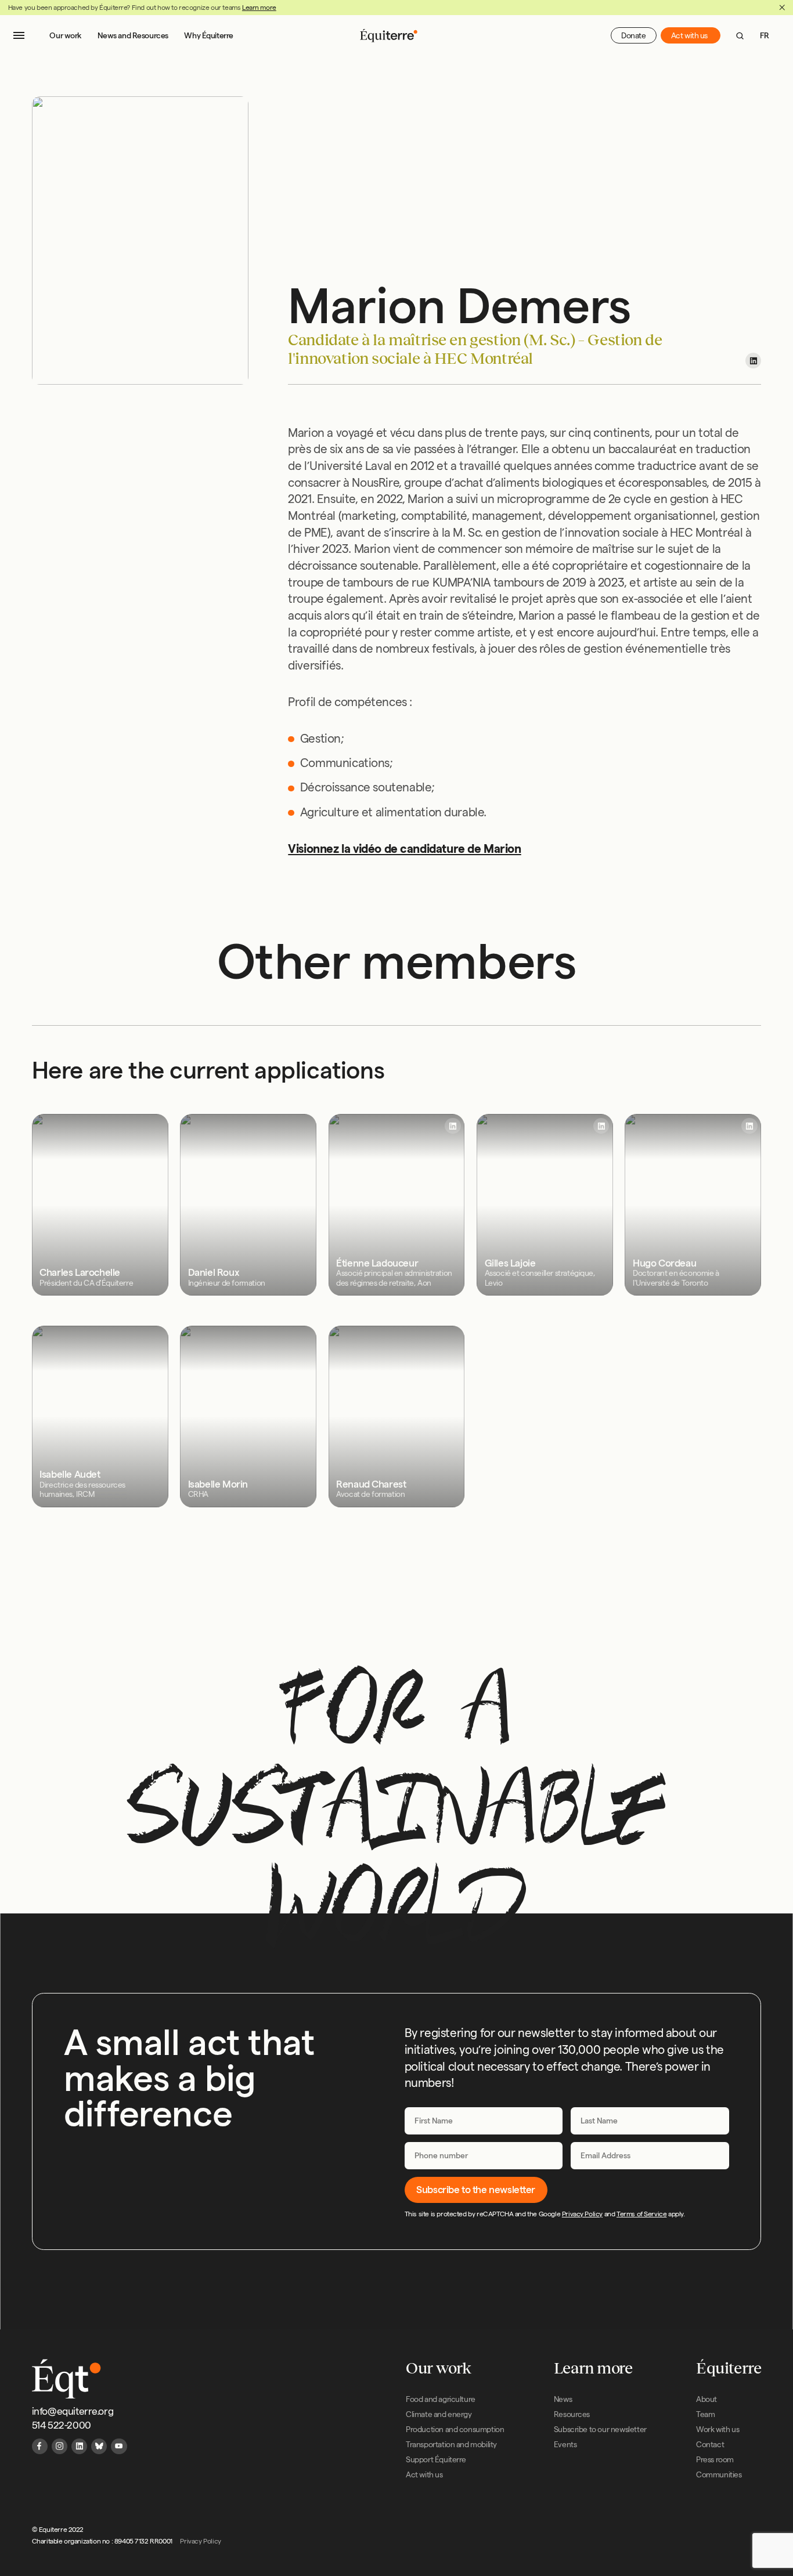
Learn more (259, 7)
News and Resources (133, 36)
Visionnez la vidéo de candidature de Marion (404, 849)
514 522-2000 (62, 2425)
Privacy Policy (582, 2214)
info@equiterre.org (73, 2411)
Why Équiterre (209, 36)
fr (765, 36)
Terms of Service (641, 2214)
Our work (66, 36)
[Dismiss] (782, 8)
